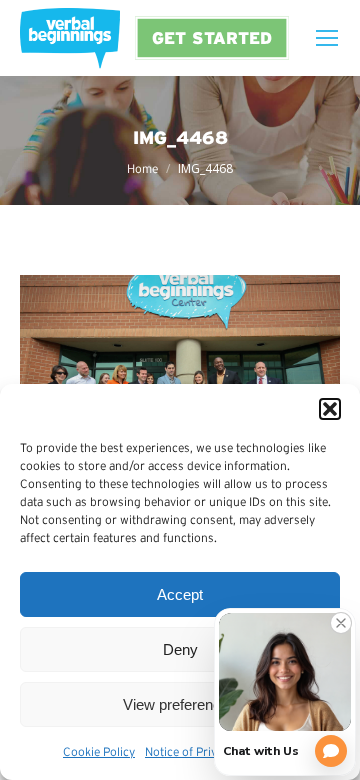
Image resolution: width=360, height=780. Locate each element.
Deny (180, 649)
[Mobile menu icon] (327, 38)
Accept (180, 594)
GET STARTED (212, 37)
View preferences (180, 704)
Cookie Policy (99, 751)
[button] (330, 409)
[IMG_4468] (180, 381)
